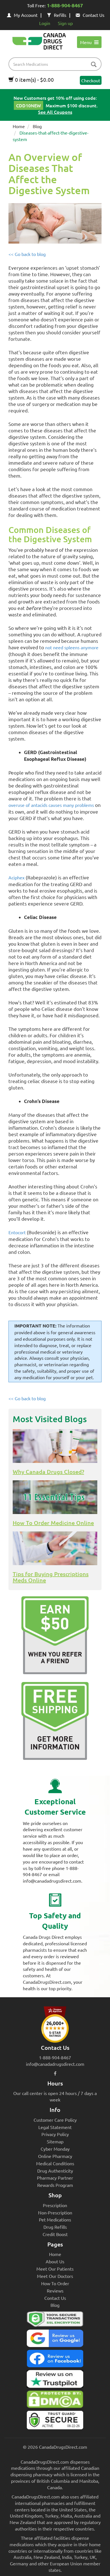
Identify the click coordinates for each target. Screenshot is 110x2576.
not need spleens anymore (72, 647)
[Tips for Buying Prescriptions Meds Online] (55, 1548)
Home (19, 126)
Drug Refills (55, 2227)
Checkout (91, 80)
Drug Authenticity (55, 2171)
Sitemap (55, 2141)
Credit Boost (55, 2234)
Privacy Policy (55, 2134)
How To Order (55, 2283)
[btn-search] (94, 65)
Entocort (17, 1232)
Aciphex (16, 877)
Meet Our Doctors (55, 2276)
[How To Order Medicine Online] (55, 1497)
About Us (55, 2261)
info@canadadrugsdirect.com (55, 2064)
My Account (26, 15)
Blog (37, 126)
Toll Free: (55, 5)
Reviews (55, 2291)
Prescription (55, 2205)
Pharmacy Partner (55, 2178)
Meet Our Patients (55, 2269)
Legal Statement (55, 2127)
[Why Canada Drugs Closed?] (55, 1446)
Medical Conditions (55, 2163)
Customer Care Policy (55, 2120)
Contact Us (93, 15)
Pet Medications (55, 2219)
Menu (86, 42)
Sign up (65, 23)
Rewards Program (55, 2185)
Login (45, 23)
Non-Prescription (55, 2212)
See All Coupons (55, 112)
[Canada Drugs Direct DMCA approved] (55, 2401)
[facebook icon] (55, 2073)
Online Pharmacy (55, 2156)
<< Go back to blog (27, 254)
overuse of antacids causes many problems (51, 805)
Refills (60, 15)
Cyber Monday (55, 2149)
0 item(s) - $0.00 (34, 80)
